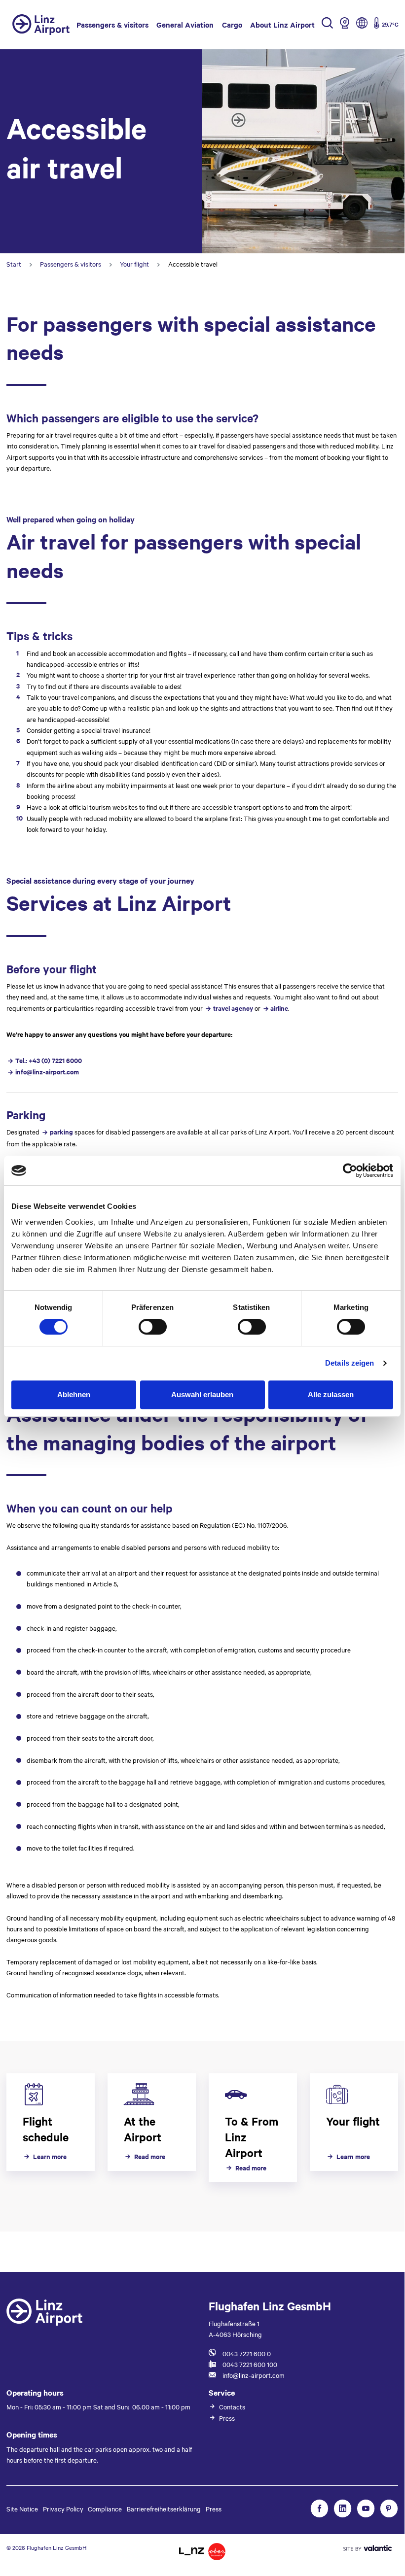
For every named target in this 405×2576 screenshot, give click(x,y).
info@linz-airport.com (47, 1072)
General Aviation (185, 24)
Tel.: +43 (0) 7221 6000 (48, 1060)
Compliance (105, 2508)
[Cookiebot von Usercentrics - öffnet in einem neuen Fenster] (350, 1170)
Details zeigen (350, 1363)
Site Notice (22, 2508)
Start (14, 264)
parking (62, 1132)
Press (214, 2508)
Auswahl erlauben (202, 1394)
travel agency (233, 1008)
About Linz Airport (282, 24)
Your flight (134, 264)
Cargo (232, 24)
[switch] (153, 1327)
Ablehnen (74, 1394)
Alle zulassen (331, 1394)
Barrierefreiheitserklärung (164, 2508)
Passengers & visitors (112, 24)
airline (279, 1008)
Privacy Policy (63, 2508)
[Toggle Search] (327, 25)
